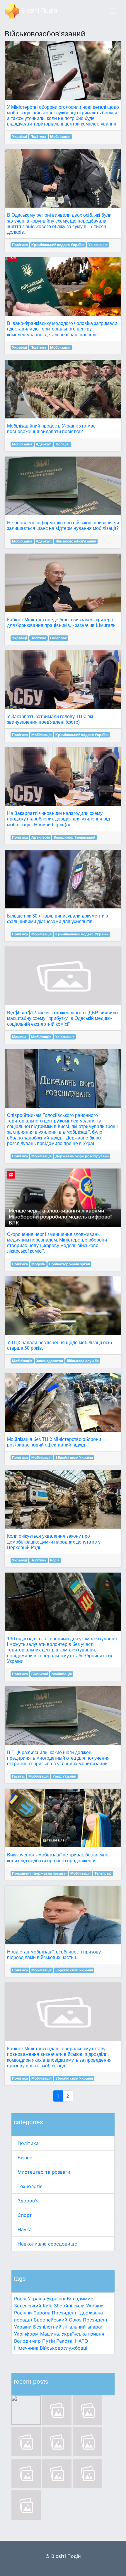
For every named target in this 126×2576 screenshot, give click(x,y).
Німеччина (26, 2348)
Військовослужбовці (64, 2348)
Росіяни (23, 2313)
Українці (56, 2299)
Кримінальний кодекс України (58, 245)
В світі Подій (38, 11)
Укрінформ (26, 2334)
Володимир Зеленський (74, 837)
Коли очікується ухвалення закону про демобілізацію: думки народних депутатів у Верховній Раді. (54, 1542)
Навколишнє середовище (47, 2244)
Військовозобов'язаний (76, 541)
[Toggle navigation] (113, 11)
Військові (40, 1674)
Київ (48, 2306)
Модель (38, 1264)
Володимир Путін (34, 2341)
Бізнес (25, 2158)
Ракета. (65, 2341)
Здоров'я (28, 2201)
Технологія (30, 2186)
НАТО (81, 2341)
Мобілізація (60, 136)
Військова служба (83, 1361)
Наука (25, 2229)
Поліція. (63, 444)
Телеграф (103, 1873)
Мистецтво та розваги (44, 2172)
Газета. (18, 1776)
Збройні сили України (79, 2306)
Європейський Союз (58, 2320)
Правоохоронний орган (69, 1264)
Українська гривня (83, 2334)
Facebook (58, 638)
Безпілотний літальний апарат (68, 2327)
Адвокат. (44, 444)
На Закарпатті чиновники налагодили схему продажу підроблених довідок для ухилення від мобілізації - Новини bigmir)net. (58, 819)
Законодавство (49, 1361)
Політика (28, 2143)
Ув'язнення (98, 245)
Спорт (25, 2215)
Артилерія (41, 837)
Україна (36, 2299)
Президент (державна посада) (39, 1873)
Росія (20, 2299)
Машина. (50, 2334)
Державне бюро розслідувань (82, 1156)
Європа (42, 2313)
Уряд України (64, 1776)
